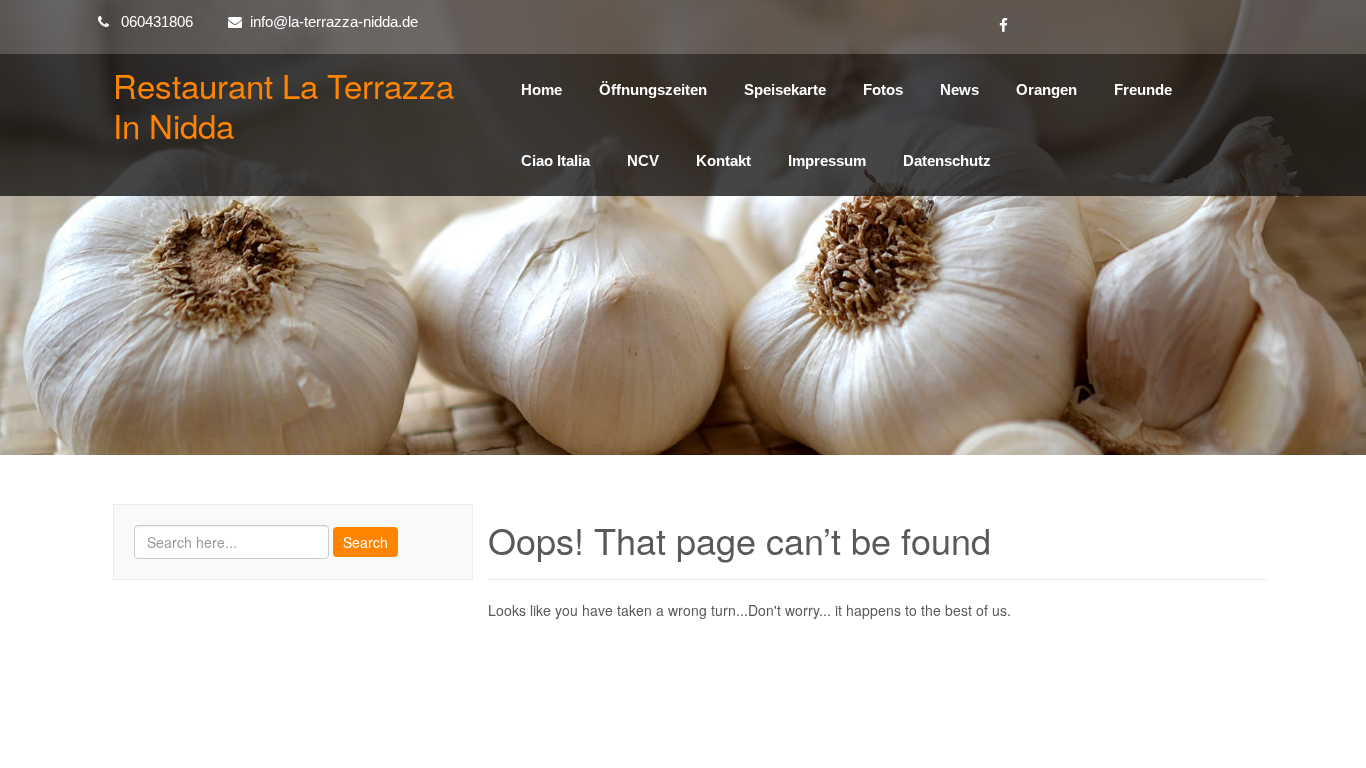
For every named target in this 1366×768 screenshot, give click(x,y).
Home (541, 89)
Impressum (827, 160)
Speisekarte (785, 89)
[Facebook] (1003, 26)
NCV (643, 160)
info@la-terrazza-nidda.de (334, 21)
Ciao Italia (555, 160)
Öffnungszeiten (653, 89)
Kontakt (723, 160)
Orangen (1046, 89)
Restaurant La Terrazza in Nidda (283, 104)
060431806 (157, 21)
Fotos (883, 89)
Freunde (1143, 89)
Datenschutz (947, 160)
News (959, 89)
